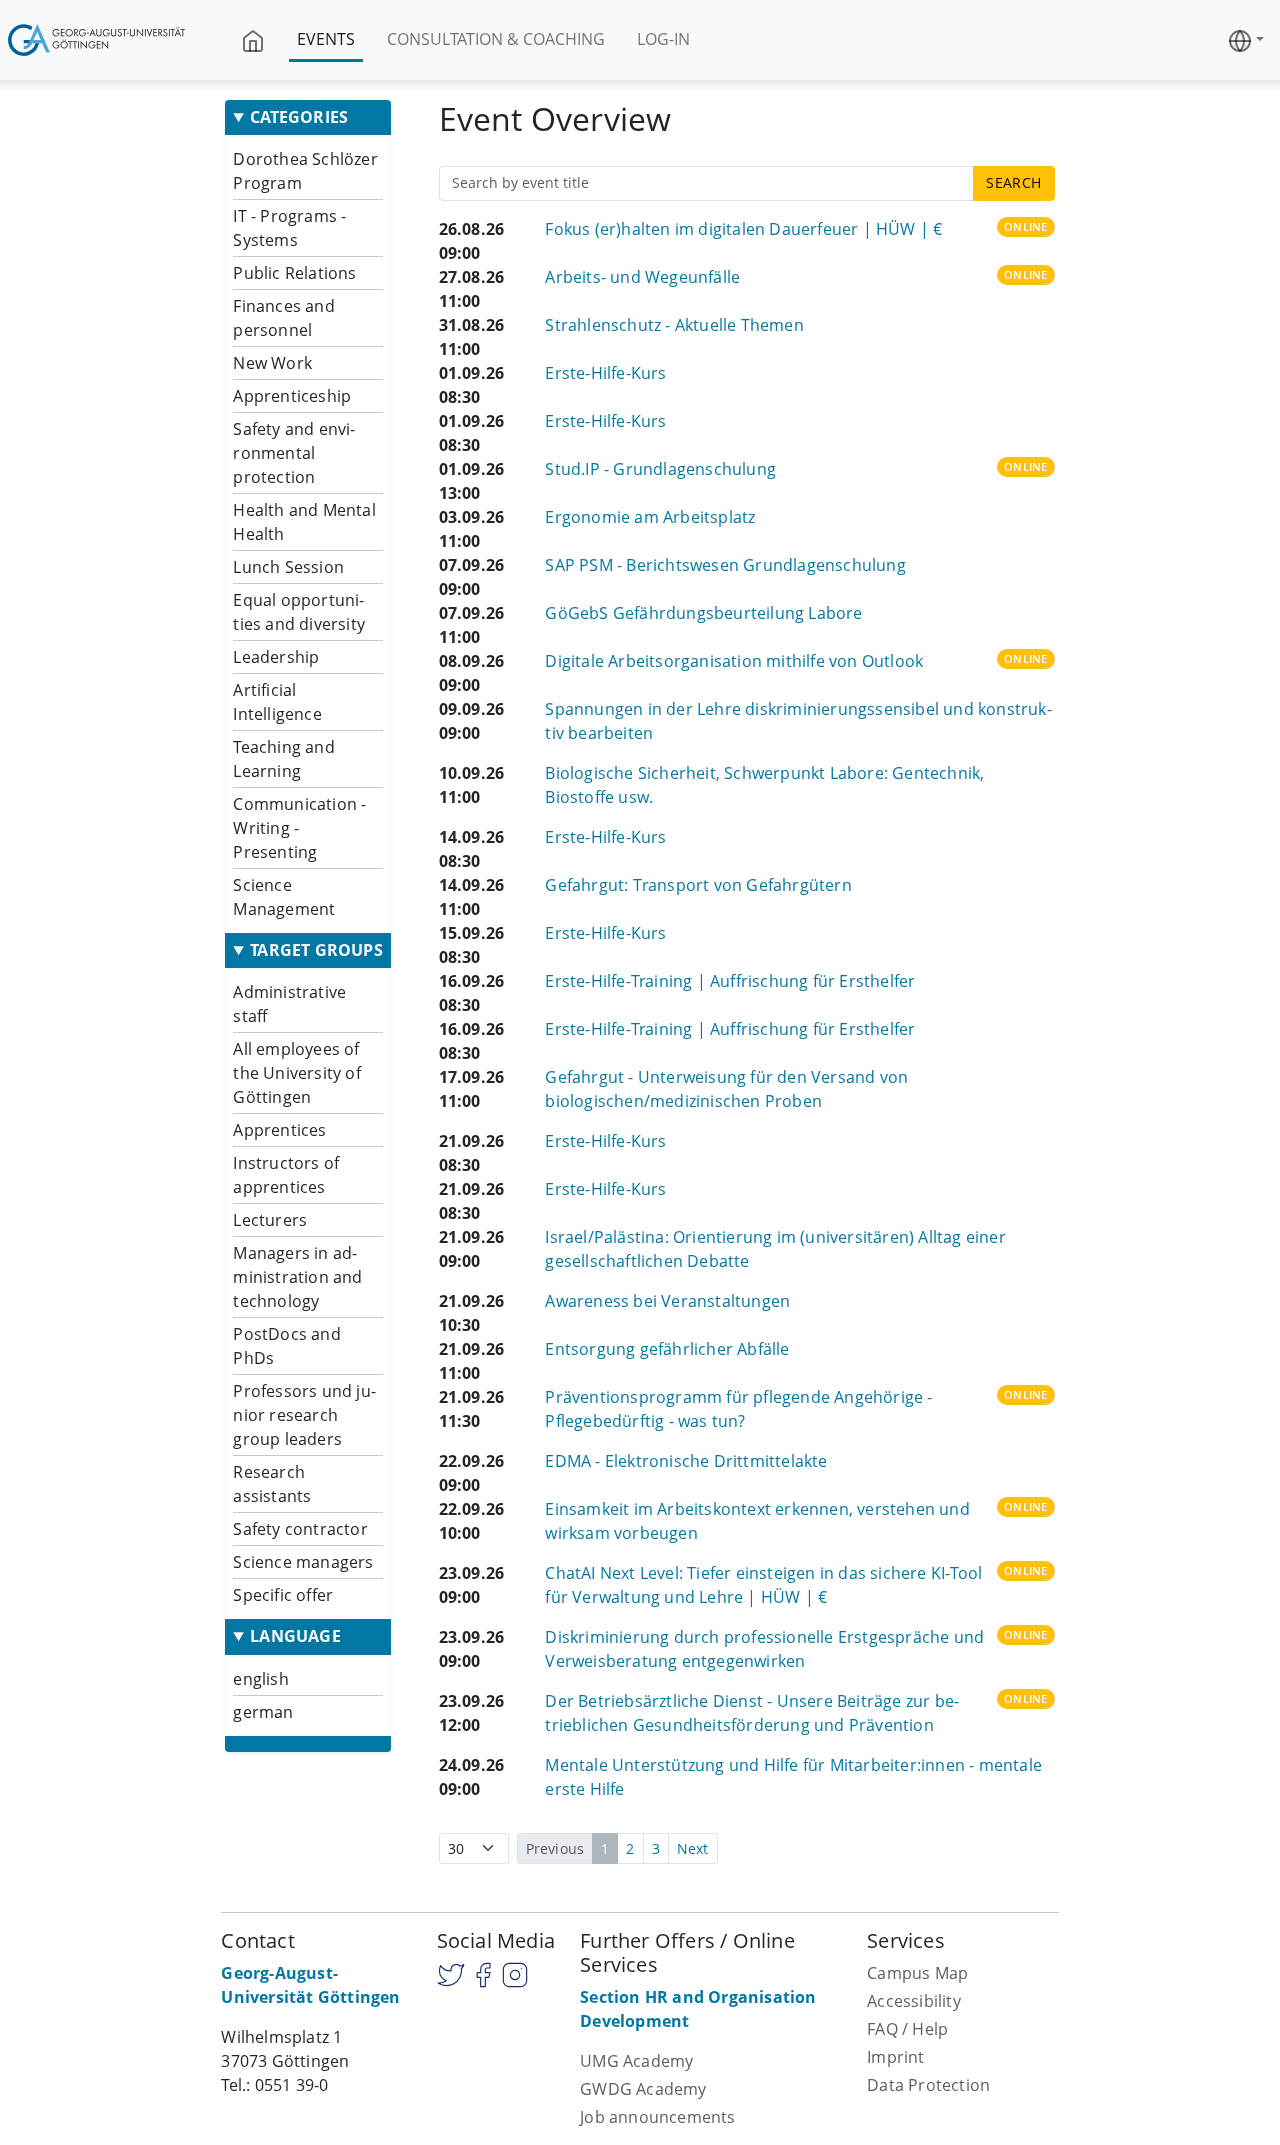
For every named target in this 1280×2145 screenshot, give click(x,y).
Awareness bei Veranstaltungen (667, 1301)
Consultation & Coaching (496, 39)
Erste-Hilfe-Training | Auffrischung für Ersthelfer (730, 981)
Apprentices (279, 1130)
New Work (272, 363)
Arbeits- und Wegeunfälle (642, 277)
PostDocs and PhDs (286, 1346)
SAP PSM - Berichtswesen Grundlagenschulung (725, 565)
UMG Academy (636, 2061)
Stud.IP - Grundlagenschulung (660, 469)
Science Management (284, 897)
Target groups (316, 950)
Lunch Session (288, 567)
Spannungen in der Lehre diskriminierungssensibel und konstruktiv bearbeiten (798, 721)
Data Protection (928, 2085)
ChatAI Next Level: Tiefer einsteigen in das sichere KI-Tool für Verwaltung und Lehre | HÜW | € (763, 1585)
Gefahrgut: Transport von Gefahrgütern (698, 885)
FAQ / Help (907, 2029)
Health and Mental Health (304, 522)
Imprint (895, 2057)
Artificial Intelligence (277, 702)
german (263, 1712)
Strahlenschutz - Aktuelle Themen (674, 325)
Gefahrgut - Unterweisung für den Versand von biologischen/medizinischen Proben (726, 1089)
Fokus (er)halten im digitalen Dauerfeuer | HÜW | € (743, 229)
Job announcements (657, 2117)
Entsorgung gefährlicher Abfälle (667, 1349)
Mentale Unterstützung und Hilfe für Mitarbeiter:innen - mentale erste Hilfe (793, 1777)
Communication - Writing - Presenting (299, 828)
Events (326, 39)
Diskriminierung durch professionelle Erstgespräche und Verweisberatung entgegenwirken (764, 1649)
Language (295, 1636)
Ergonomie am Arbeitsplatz (650, 517)
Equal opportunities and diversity (299, 612)
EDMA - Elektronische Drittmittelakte (686, 1461)
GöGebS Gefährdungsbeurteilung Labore (703, 613)
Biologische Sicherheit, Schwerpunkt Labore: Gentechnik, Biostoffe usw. (764, 785)
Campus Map (917, 1973)
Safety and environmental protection (294, 453)
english (260, 1679)
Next (693, 1848)
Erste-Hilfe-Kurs (605, 373)
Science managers (303, 1562)
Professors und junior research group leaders (304, 1415)
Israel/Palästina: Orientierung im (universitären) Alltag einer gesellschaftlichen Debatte (775, 1249)
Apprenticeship (292, 396)
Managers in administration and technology (297, 1277)
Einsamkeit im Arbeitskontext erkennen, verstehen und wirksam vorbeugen (757, 1521)
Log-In (663, 39)
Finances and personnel (283, 318)
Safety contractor (300, 1529)
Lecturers (270, 1220)
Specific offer (283, 1595)
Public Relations (294, 273)
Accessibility (914, 2001)
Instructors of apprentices (286, 1175)
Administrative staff (289, 1004)
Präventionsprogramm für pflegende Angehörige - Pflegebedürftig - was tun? (738, 1409)
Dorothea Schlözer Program (305, 171)
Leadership (276, 657)
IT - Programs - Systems (289, 228)
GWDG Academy (643, 2089)
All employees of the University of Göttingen (296, 1073)
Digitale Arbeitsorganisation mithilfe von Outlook (734, 661)
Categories (299, 117)
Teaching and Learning (283, 759)
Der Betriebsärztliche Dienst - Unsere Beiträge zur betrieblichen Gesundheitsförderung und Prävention (752, 1713)
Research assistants (272, 1484)
